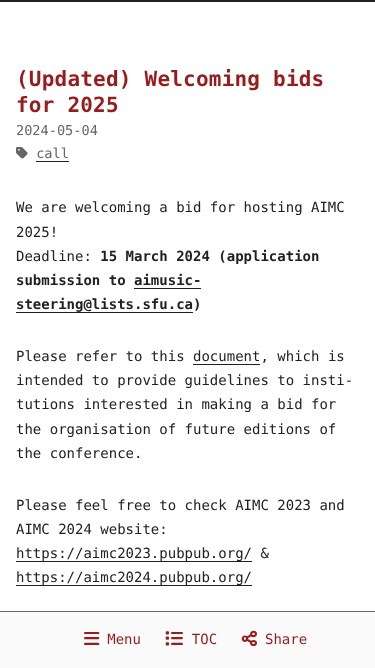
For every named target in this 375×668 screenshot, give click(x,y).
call (52, 154)
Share (282, 640)
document (226, 357)
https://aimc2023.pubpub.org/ (134, 554)
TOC (200, 640)
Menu (120, 640)
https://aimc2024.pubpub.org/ (134, 578)
